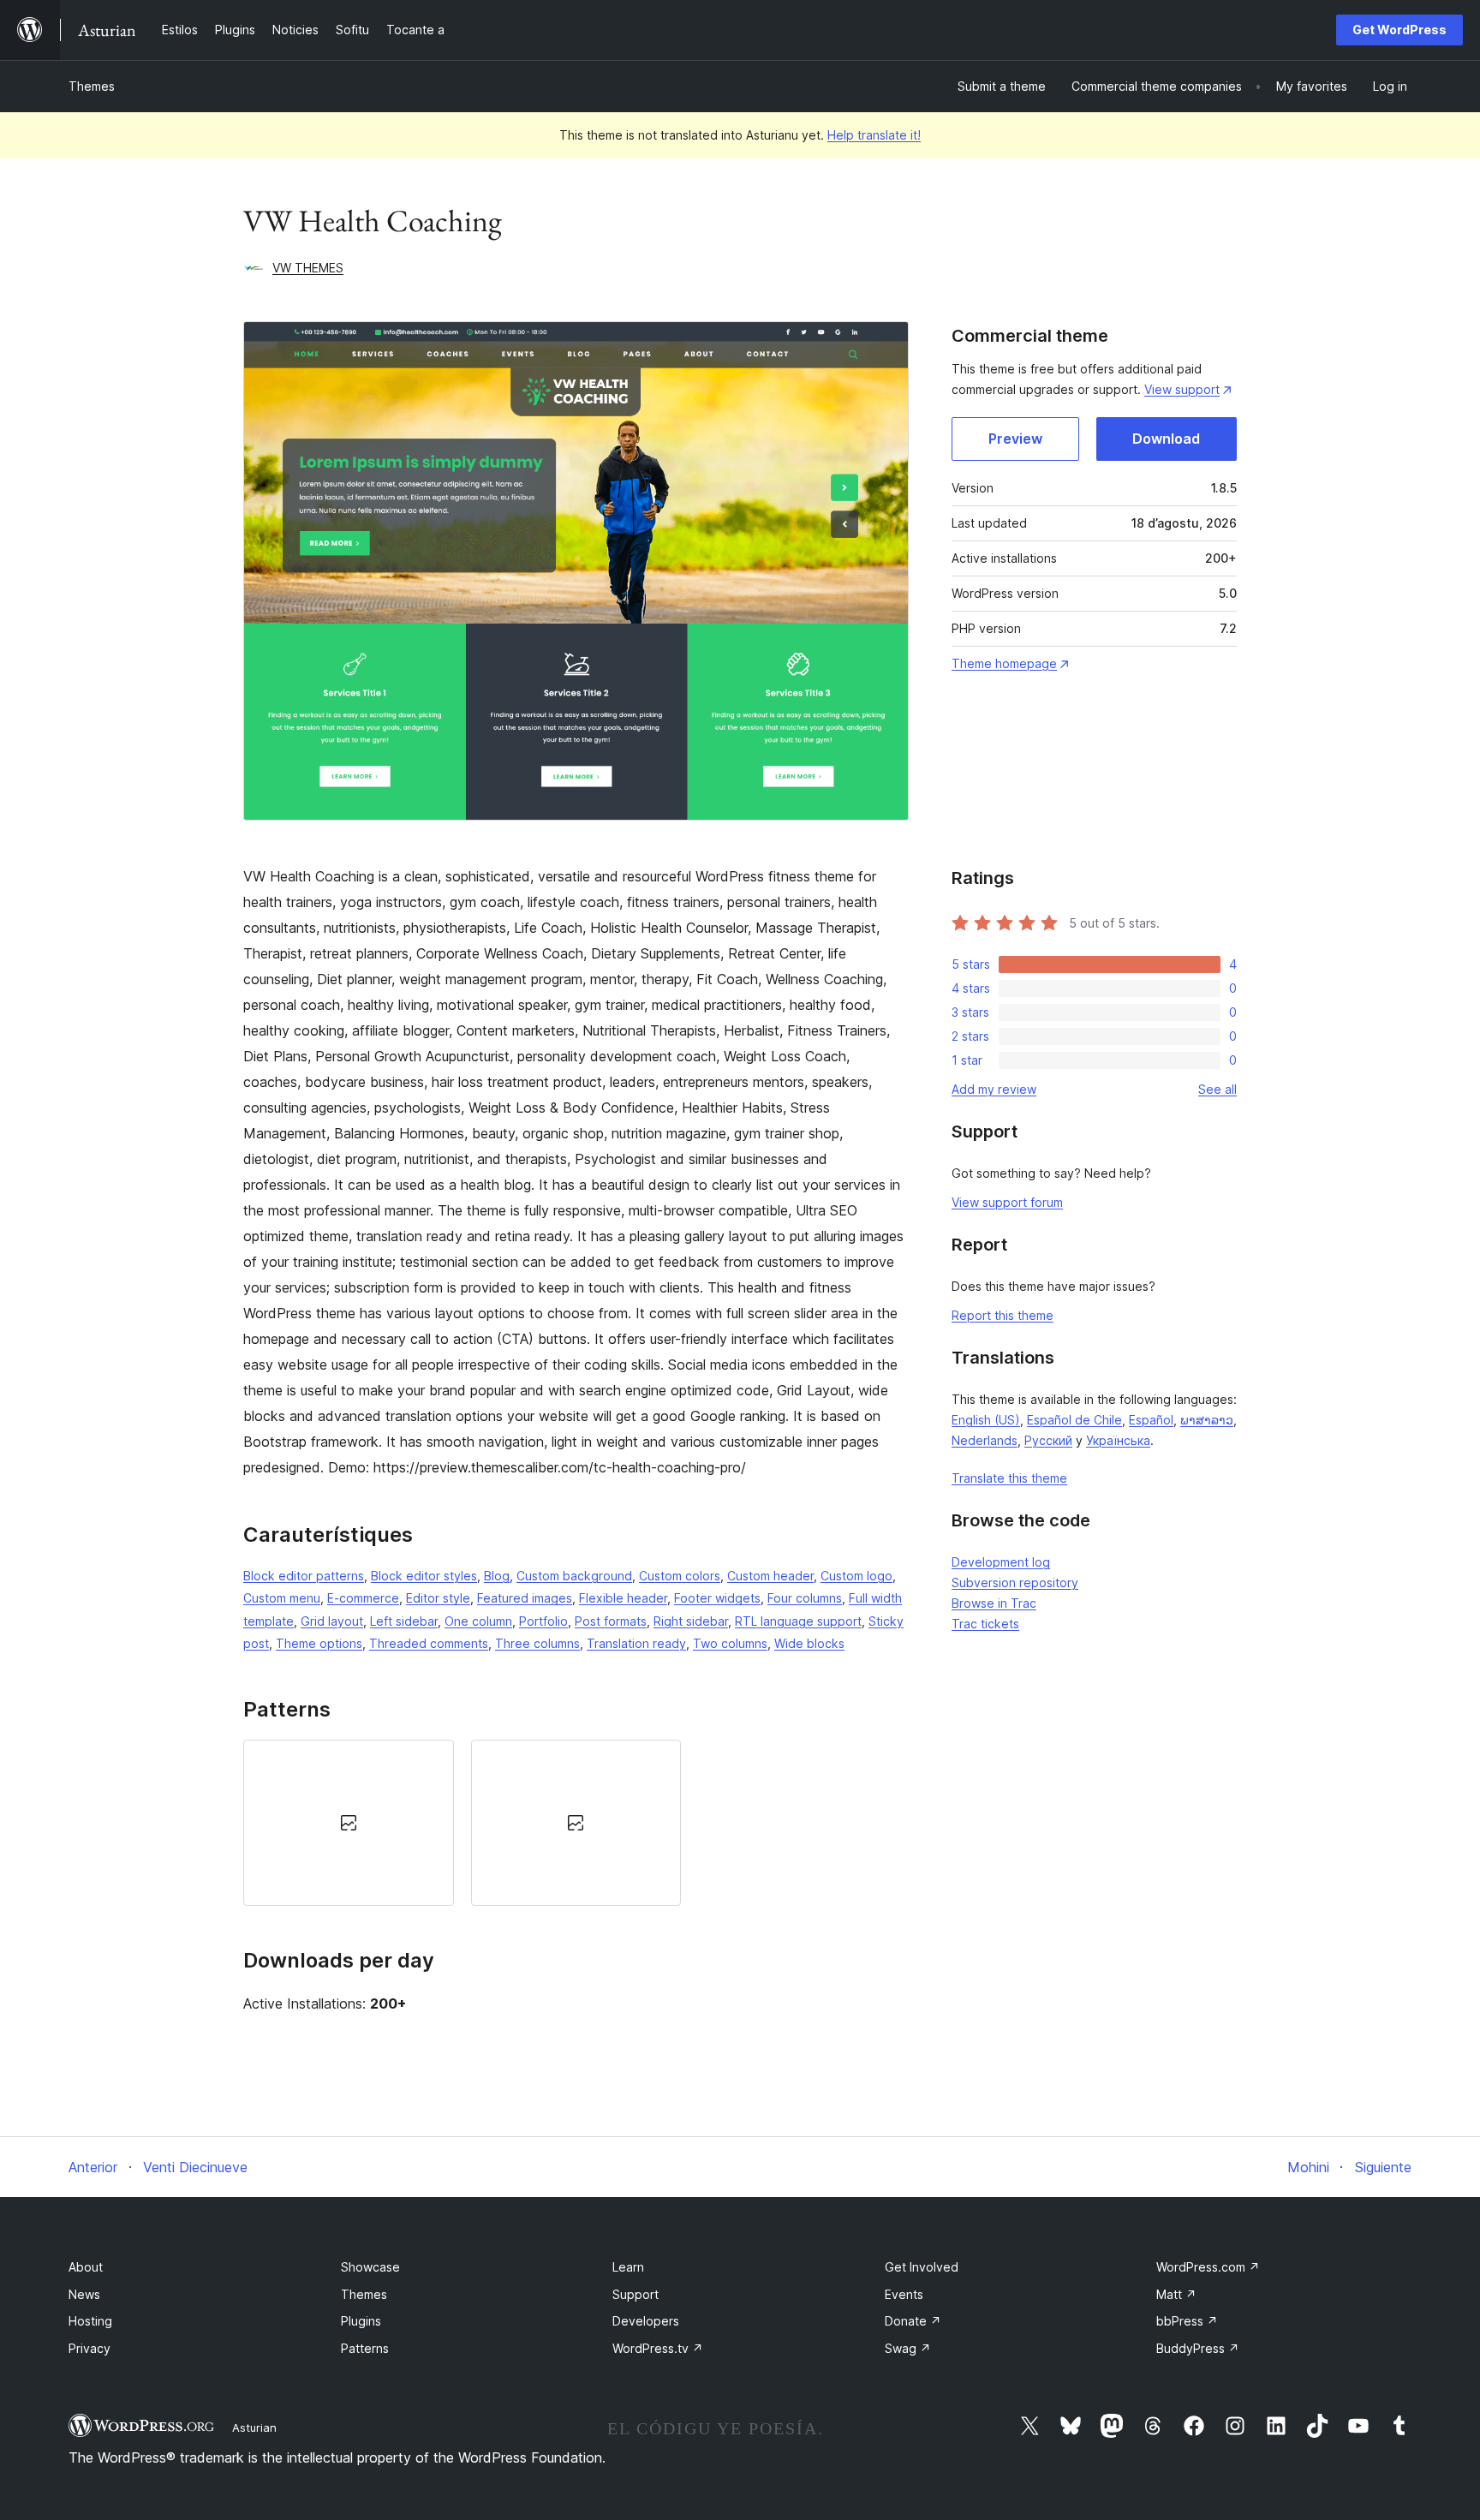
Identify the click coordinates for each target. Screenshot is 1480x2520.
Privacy (90, 2348)
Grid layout (332, 1621)
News (84, 2294)
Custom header (770, 1576)
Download (1166, 439)
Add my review (994, 1089)
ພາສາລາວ (1207, 1420)
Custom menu (282, 1598)
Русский (1048, 1440)
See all (1217, 1089)
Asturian (254, 2427)
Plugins (361, 2321)
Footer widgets (717, 1598)
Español (1151, 1420)
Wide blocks (809, 1643)
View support (1182, 389)
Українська (1118, 1440)
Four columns (805, 1598)
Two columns (730, 1643)
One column (478, 1621)
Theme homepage (1004, 663)
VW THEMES (308, 268)
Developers (646, 2321)
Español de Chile (1074, 1420)
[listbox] (576, 1823)
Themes (92, 86)
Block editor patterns (304, 1576)
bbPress (1187, 2321)
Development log (1001, 1562)
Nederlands (985, 1440)
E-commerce (363, 1598)
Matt (1176, 2294)
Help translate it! (874, 135)
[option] (349, 1823)
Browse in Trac (994, 1603)
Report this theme (1003, 1315)
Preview (1015, 439)
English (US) (986, 1420)
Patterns (365, 2348)
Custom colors (680, 1576)
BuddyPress (1198, 2348)
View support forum (1007, 1202)
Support (636, 2294)
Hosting (90, 2321)
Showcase (370, 2267)
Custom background (574, 1576)
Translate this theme (1009, 1478)
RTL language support (798, 1621)
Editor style (438, 1598)
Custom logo (856, 1576)
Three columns (537, 1643)
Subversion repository (1015, 1582)
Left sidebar (404, 1621)
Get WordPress (1399, 30)
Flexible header (623, 1598)
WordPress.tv (658, 2348)
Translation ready (636, 1643)
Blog (497, 1576)
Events (904, 2294)
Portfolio (543, 1621)
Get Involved (922, 2267)
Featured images (525, 1598)
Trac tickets (985, 1624)
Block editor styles (424, 1576)
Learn (628, 2267)
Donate (913, 2321)
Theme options (319, 1643)
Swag (908, 2348)
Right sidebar (691, 1621)
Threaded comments (429, 1643)
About (86, 2267)
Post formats (611, 1621)
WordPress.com (1208, 2267)
